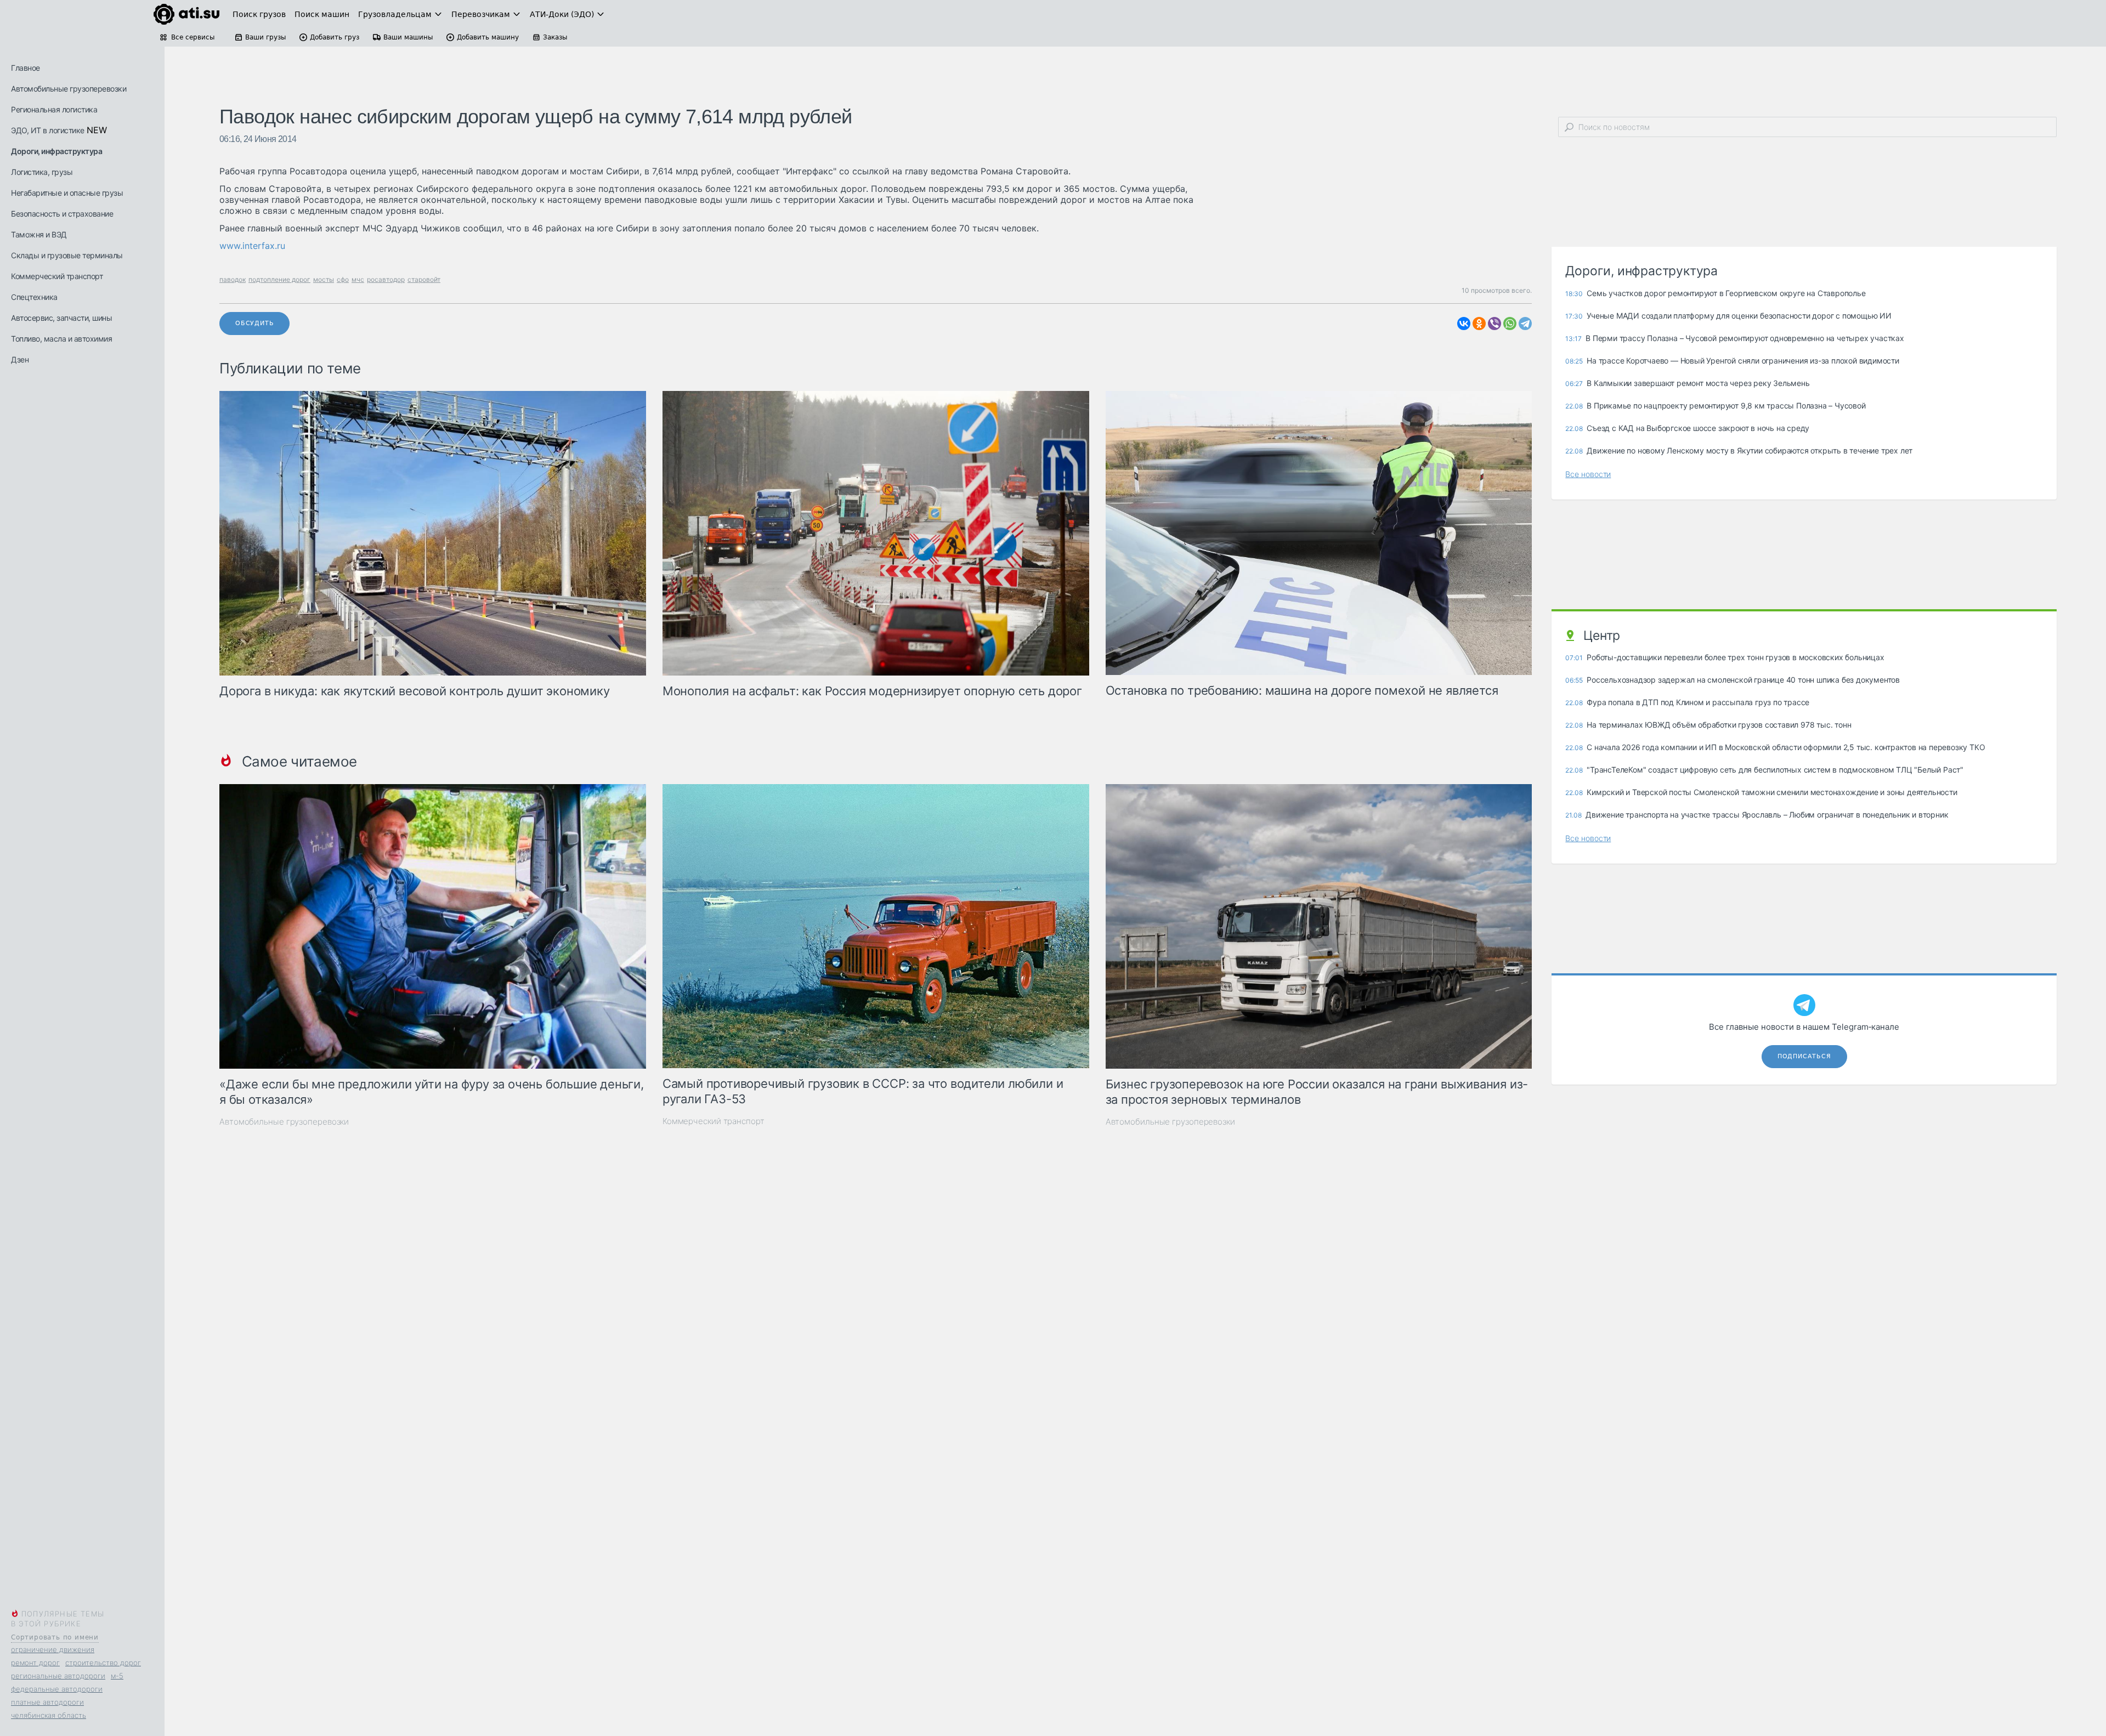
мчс (358, 279)
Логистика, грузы (42, 172)
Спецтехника (34, 297)
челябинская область (49, 1715)
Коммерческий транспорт (57, 276)
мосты (324, 279)
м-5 (117, 1676)
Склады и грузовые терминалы (67, 255)
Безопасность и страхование (62, 214)
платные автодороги (47, 1702)
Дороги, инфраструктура (56, 151)
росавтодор (386, 279)
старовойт (424, 279)
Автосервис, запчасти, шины (61, 318)
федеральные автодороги (57, 1689)
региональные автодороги (58, 1676)
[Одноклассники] (1479, 324)
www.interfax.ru (252, 246)
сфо (343, 279)
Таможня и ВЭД (39, 234)
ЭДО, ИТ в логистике (48, 130)
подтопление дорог (279, 279)
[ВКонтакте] (1464, 324)
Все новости (1588, 474)
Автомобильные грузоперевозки (69, 89)
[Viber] (1494, 324)
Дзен (20, 359)
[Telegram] (1525, 324)
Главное (26, 68)
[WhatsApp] (1510, 324)
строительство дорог (103, 1663)
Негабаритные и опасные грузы (67, 193)
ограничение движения (53, 1649)
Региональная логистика (54, 109)
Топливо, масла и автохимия (61, 339)
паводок (233, 279)
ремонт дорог (35, 1663)
